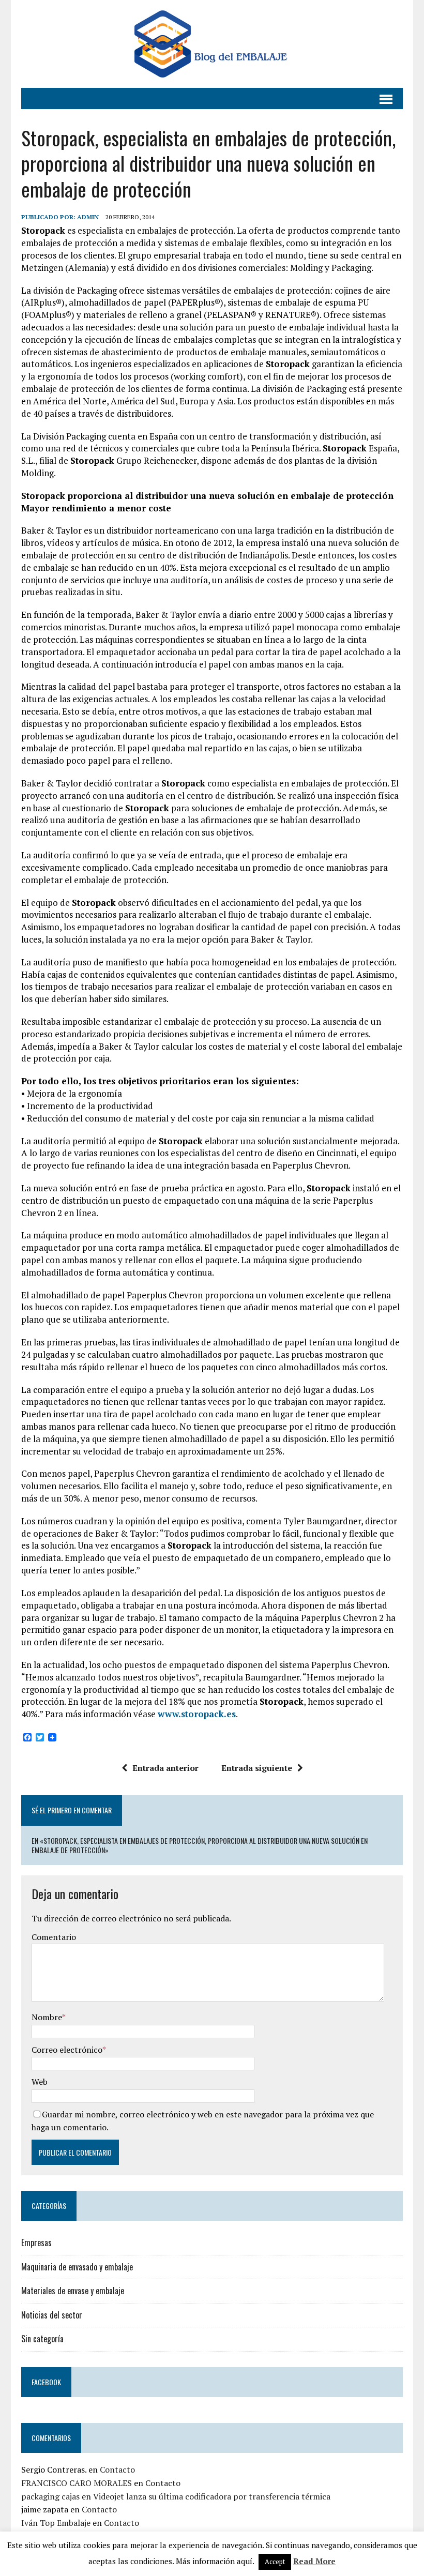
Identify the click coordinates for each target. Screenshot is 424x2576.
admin (88, 217)
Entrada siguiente (257, 1768)
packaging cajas (50, 2496)
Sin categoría (42, 2339)
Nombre (47, 2017)
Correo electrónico (67, 2050)
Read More (314, 2561)
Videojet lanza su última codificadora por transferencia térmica (212, 2496)
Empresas (36, 2242)
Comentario (54, 1937)
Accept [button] (275, 2562)
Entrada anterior (165, 1768)
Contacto (117, 2469)
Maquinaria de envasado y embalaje (77, 2267)
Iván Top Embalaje (56, 2523)
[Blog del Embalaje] (212, 44)
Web (40, 2082)
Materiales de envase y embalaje (73, 2291)
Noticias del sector (52, 2315)
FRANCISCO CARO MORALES (77, 2483)
